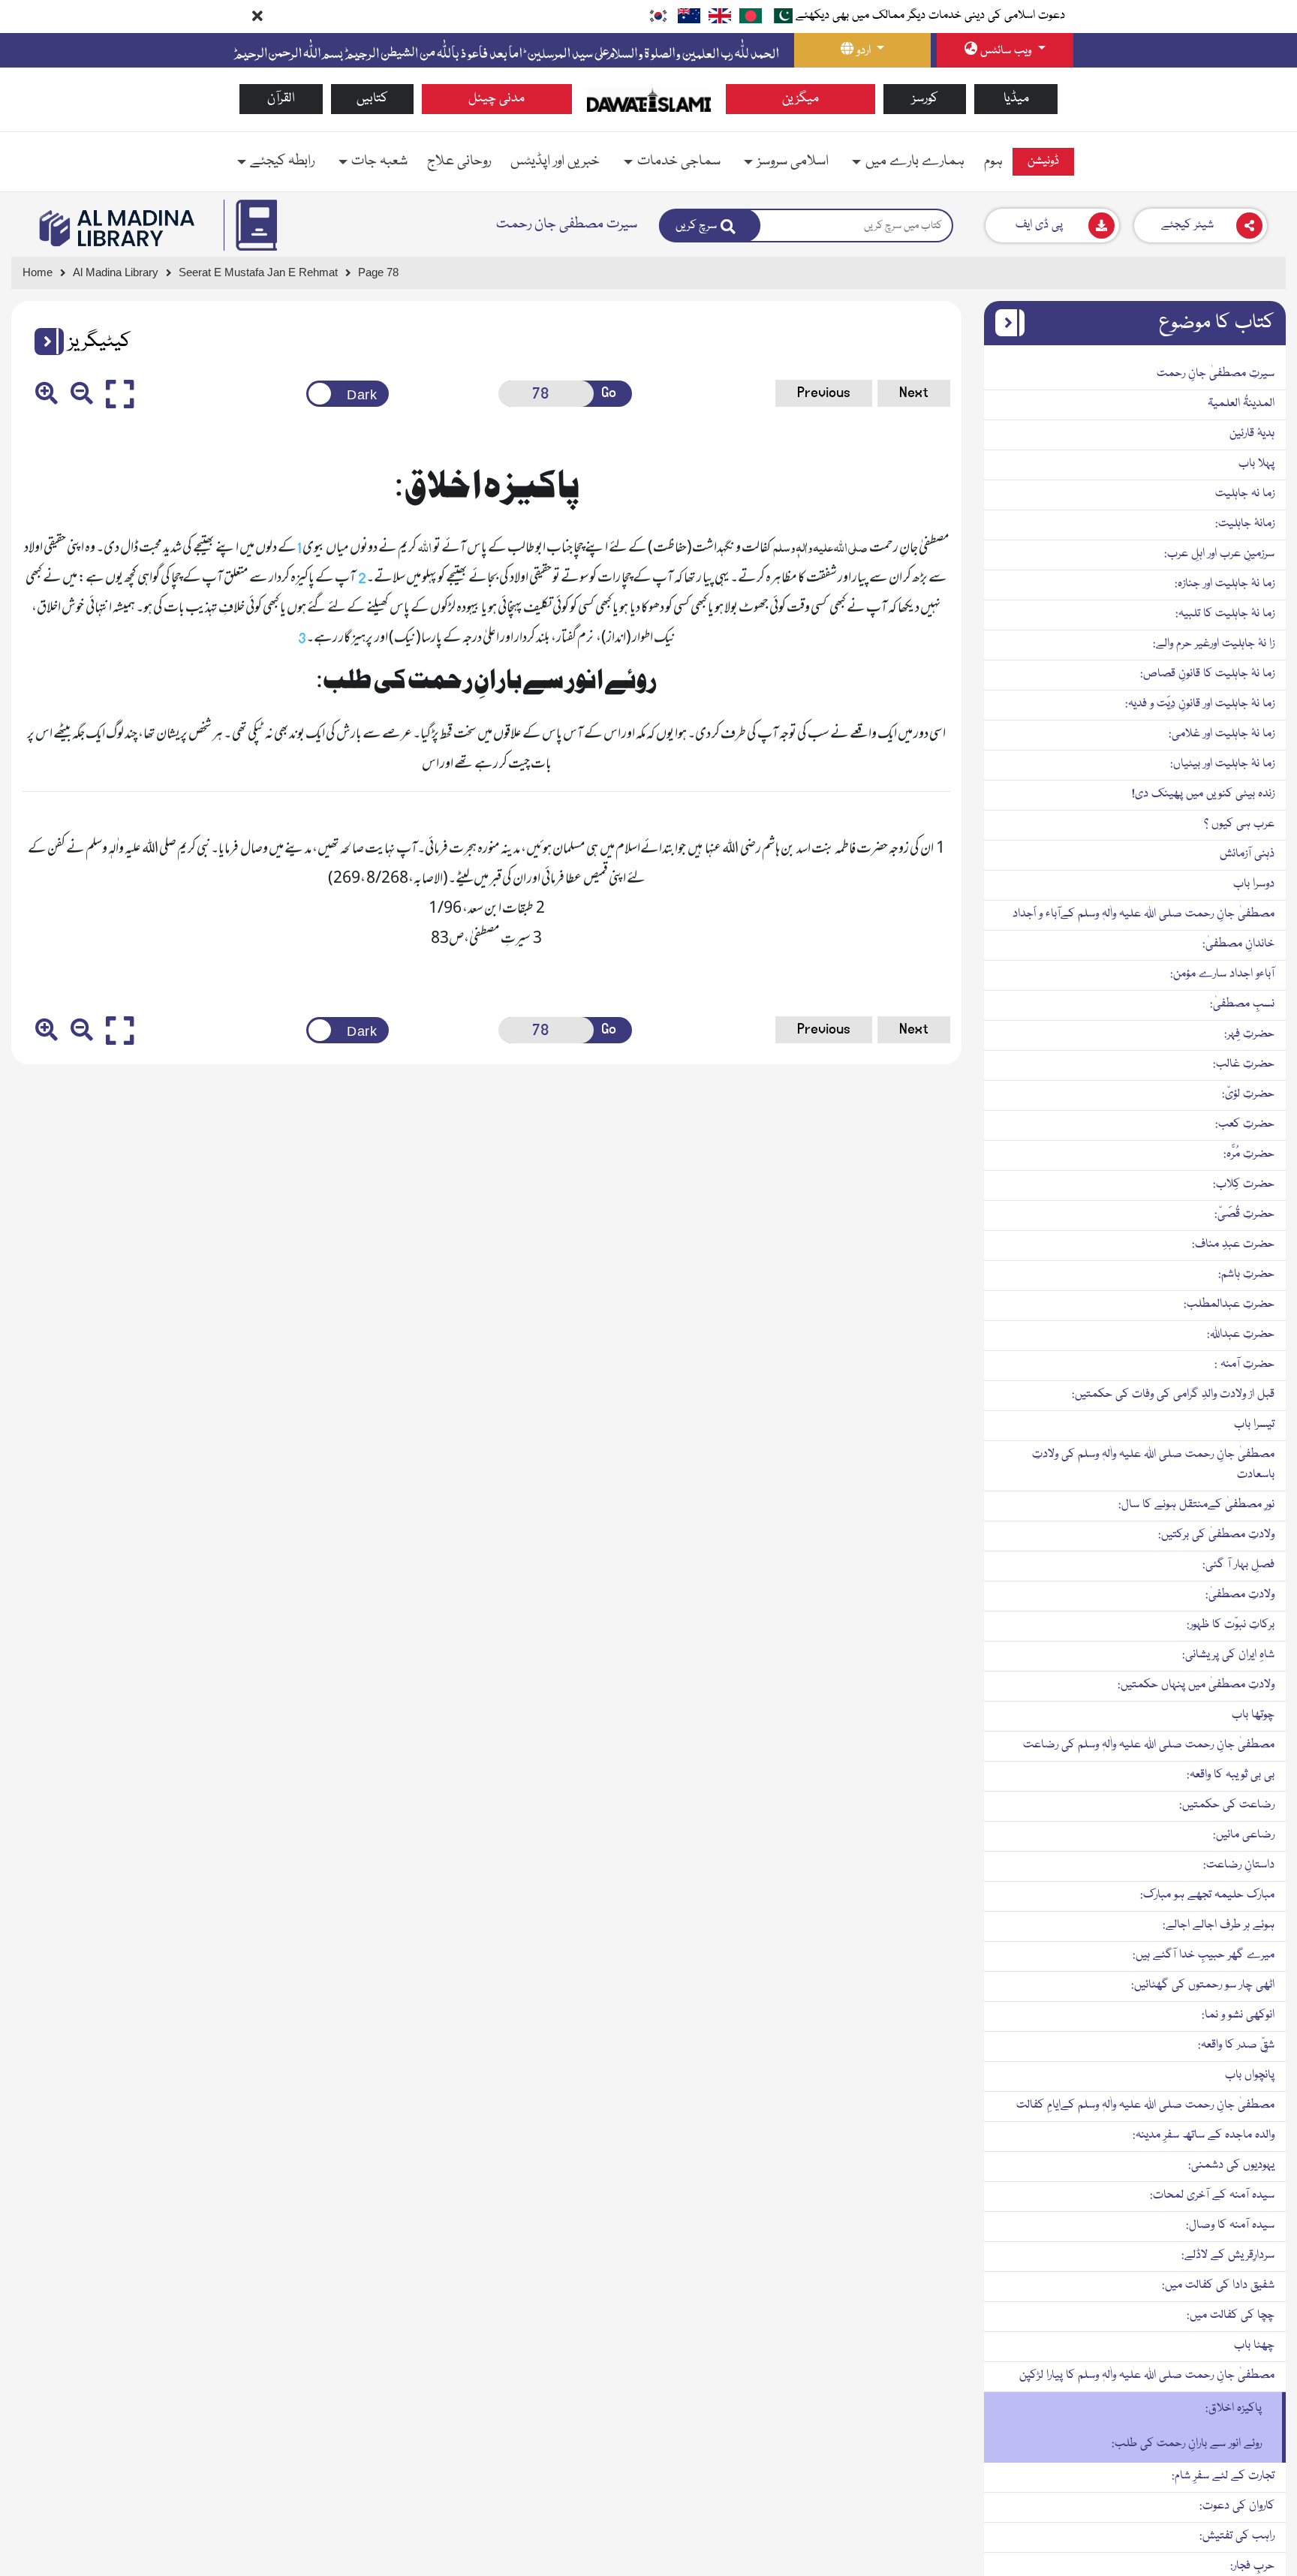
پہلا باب (1256, 464)
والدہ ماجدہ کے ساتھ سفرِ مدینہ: (1204, 2135)
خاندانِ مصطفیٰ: (1238, 944)
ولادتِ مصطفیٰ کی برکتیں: (1216, 1535)
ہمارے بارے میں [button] (915, 161)
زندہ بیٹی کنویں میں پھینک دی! (1203, 794)
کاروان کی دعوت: (1237, 2506)
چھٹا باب (1254, 2346)
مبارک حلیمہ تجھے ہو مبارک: (1207, 1895)
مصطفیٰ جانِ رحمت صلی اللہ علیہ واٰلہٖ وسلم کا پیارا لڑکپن (1147, 2376)
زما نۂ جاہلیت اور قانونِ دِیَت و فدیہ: (1200, 704)
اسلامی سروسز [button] (793, 161)
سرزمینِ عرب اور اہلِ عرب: (1219, 554)
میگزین (800, 99)
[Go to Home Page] (649, 100)
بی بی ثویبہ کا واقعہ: (1231, 1775)
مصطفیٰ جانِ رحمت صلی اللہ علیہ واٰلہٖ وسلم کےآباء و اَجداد (1144, 914)
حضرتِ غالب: (1244, 1064)
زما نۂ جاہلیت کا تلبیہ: (1225, 614)
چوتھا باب (1253, 1715)
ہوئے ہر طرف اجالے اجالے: (1219, 1925)
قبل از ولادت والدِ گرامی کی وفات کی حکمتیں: (1173, 1395)
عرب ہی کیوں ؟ (1239, 824)
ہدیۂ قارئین (1252, 434)
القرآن (281, 99)
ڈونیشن (1043, 161)
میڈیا (1016, 99)
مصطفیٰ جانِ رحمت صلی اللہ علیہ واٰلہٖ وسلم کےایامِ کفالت (1145, 2105)
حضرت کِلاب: (1244, 1184)
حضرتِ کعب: (1245, 1124)
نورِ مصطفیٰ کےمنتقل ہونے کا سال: (1196, 1505)
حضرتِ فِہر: (1249, 1034)
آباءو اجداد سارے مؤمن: (1222, 974)
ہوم (993, 161)
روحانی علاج (459, 161)
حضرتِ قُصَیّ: (1244, 1214)
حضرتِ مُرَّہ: (1249, 1154)
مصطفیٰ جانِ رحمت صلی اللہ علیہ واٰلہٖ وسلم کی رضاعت (1149, 1745)
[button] (44, 342)
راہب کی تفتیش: (1237, 2536)
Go (609, 393)
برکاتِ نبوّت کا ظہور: (1231, 1625)
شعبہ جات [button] (379, 161)
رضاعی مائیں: (1244, 1835)
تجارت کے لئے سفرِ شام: (1223, 2476)
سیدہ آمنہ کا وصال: (1230, 2225)
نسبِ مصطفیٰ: (1242, 1004)
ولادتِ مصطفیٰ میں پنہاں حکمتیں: (1196, 1685)
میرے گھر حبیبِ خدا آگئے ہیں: (1204, 1955)
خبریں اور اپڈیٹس (555, 161)
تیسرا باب (1254, 1425)
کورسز (925, 99)
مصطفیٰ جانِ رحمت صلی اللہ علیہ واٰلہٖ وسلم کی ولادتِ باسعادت (1153, 1465)
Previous (824, 393)
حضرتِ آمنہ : (1244, 1365)
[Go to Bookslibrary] (118, 228)
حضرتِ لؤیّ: (1248, 1094)
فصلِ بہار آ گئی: (1238, 1565)
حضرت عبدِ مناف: (1233, 1244)
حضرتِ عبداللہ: (1241, 1335)
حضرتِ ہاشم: (1246, 1274)
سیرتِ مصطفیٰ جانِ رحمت (1216, 374)
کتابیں (372, 99)
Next (914, 393)
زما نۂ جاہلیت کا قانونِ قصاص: (1207, 674)
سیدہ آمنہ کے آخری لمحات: (1212, 2195)
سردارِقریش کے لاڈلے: (1228, 2256)
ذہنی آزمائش (1247, 854)
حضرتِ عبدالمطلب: (1229, 1305)
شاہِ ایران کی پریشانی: (1228, 1655)
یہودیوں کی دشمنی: (1231, 2165)
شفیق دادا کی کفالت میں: (1218, 2286)
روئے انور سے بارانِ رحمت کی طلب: (1187, 2444)
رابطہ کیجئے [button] (282, 161)
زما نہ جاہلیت (1245, 494)
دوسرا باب (1254, 884)
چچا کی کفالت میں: (1231, 2316)
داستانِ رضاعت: (1239, 1865)
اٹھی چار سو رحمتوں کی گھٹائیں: (1203, 1985)
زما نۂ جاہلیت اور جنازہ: (1225, 584)
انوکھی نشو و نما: (1238, 2015)
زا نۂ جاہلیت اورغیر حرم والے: (1214, 644)
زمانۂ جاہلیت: (1245, 524)
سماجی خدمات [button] (679, 161)
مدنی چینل (497, 99)
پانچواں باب (1250, 2075)
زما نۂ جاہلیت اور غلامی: (1222, 734)
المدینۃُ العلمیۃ (1241, 404)
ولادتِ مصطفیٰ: (1240, 1595)
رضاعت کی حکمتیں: (1227, 1805)
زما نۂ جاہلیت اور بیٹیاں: (1222, 764)
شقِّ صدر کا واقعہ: (1236, 2045)
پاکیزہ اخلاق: (1234, 2409)
